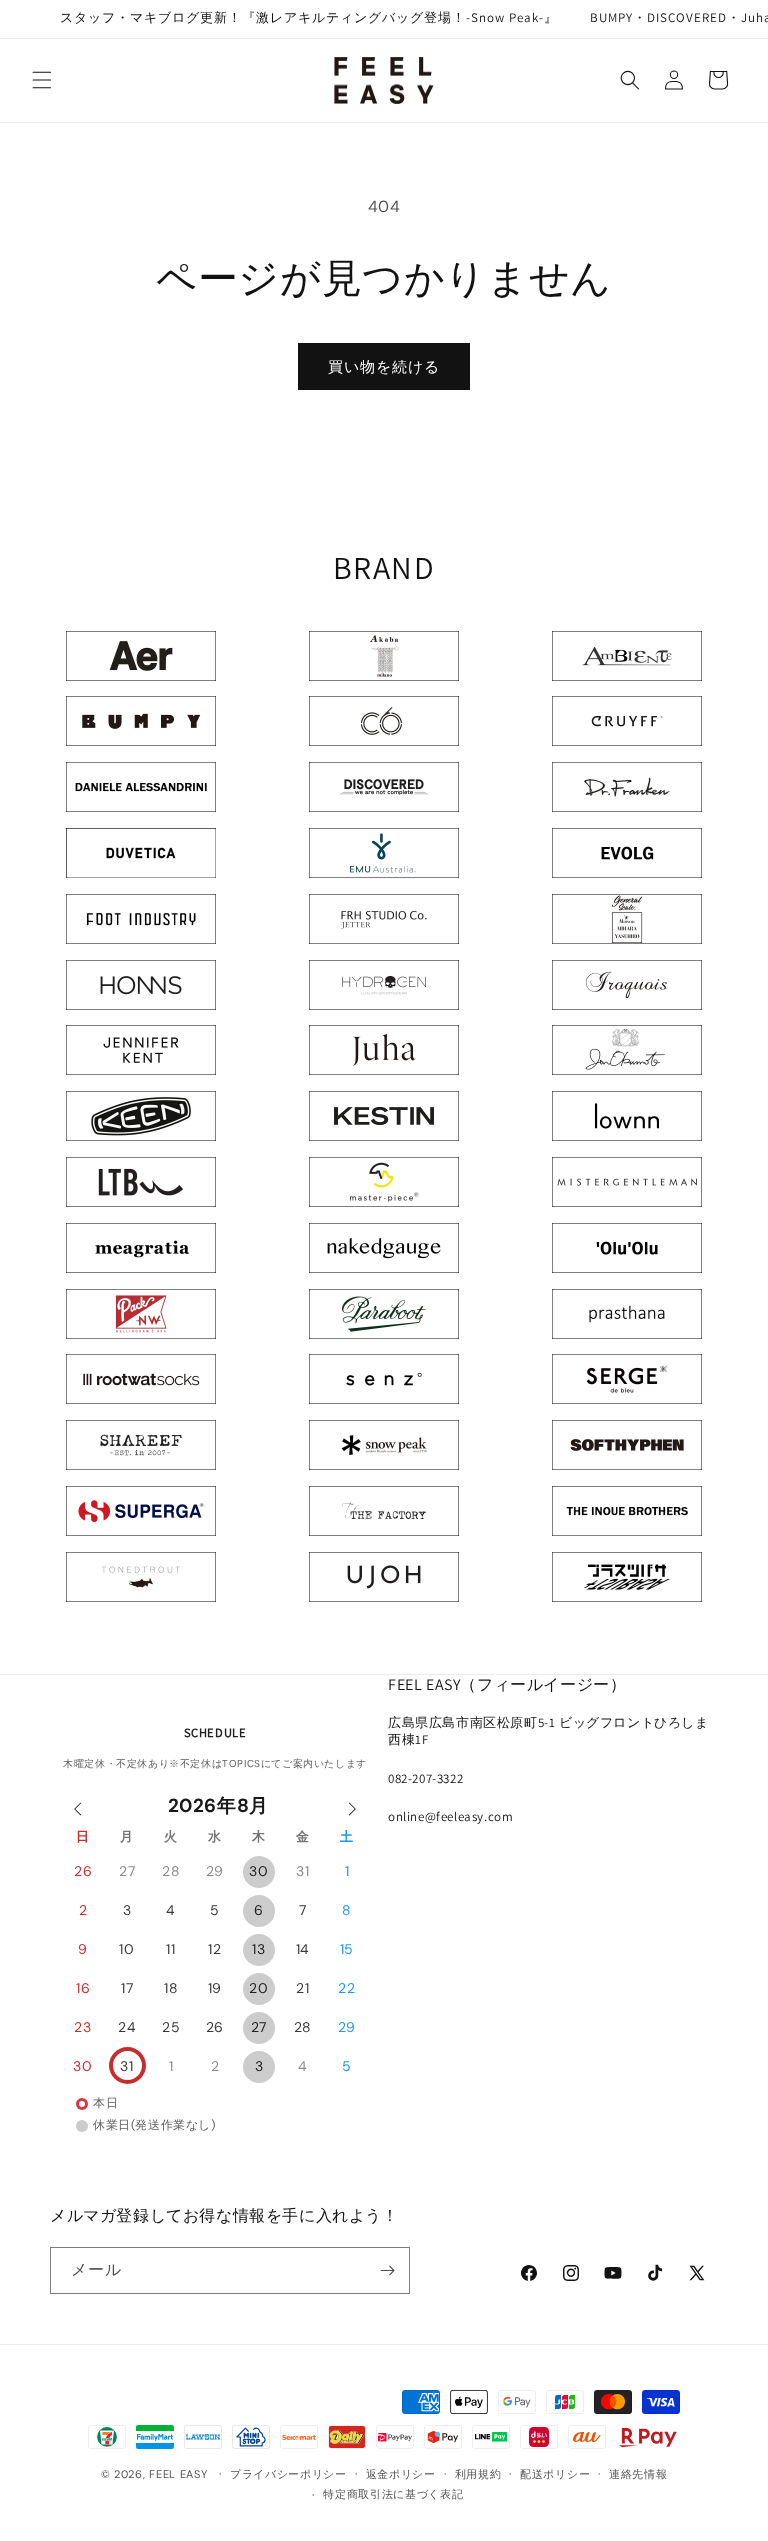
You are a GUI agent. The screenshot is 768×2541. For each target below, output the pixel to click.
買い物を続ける (384, 367)
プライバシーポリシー (288, 2474)
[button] (42, 80)
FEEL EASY (178, 2474)
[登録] (387, 2270)
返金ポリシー (401, 2474)
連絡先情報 (638, 2474)
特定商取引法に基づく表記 (393, 2494)
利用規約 (478, 2474)
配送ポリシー (555, 2474)
